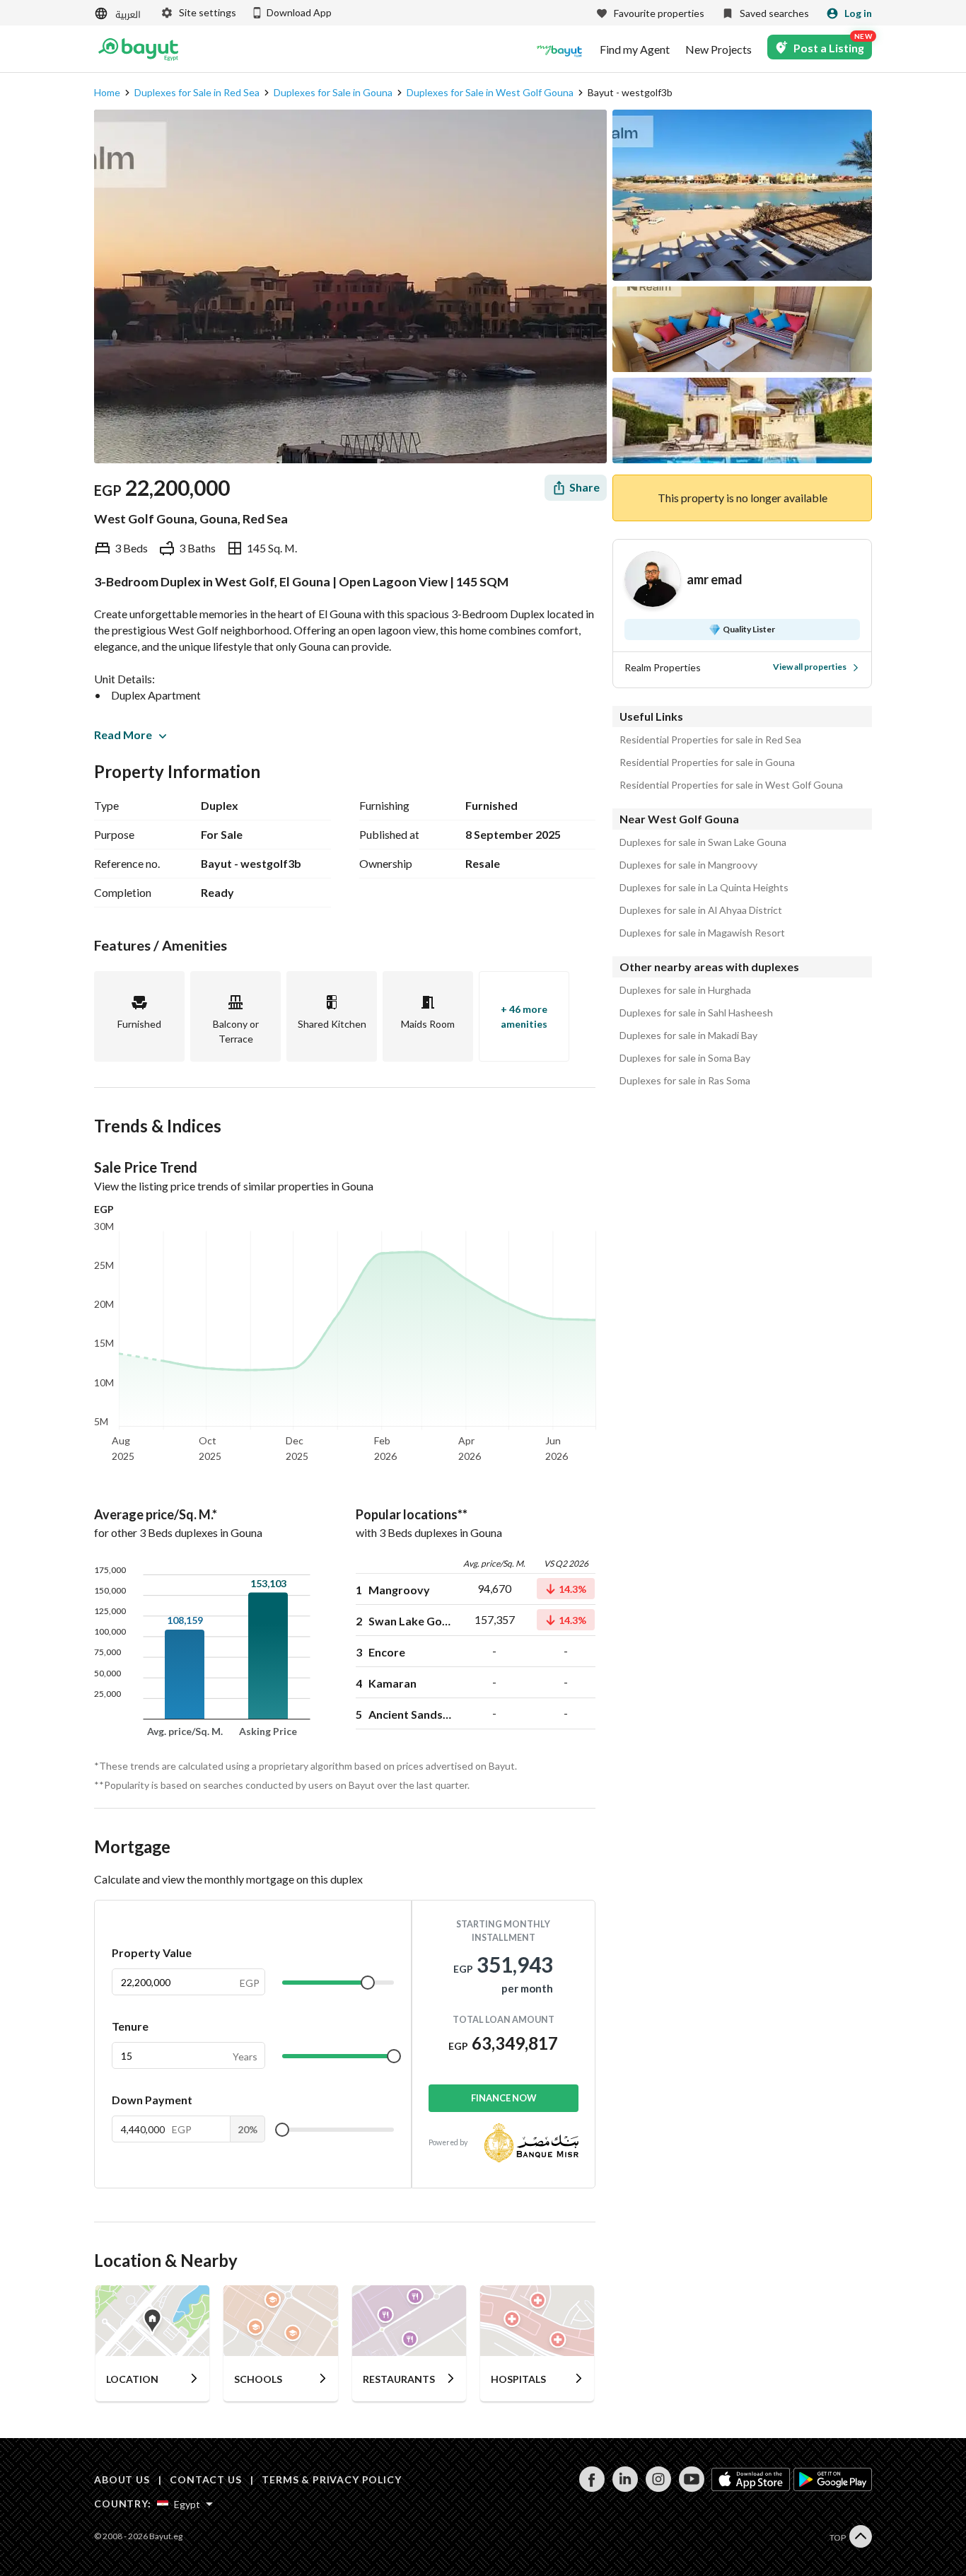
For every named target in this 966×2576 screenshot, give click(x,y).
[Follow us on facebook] (592, 2488)
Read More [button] (123, 735)
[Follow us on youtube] (691, 2488)
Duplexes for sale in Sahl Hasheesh (696, 1013)
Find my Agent (635, 50)
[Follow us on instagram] (658, 2488)
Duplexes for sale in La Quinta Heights (704, 888)
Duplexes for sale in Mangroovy (688, 865)
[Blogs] (559, 50)
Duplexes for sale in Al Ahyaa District (701, 910)
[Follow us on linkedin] (625, 2488)
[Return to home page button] (138, 50)
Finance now (504, 2098)
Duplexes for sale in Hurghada (685, 990)
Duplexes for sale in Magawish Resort (702, 933)
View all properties (810, 667)
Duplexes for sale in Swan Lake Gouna (703, 842)
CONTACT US (205, 2479)
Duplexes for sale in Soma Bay (685, 1058)
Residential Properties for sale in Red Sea (710, 740)
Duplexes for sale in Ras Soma (685, 1081)
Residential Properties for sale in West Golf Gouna (731, 785)
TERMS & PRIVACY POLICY (331, 2479)
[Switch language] (119, 14)
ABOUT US (122, 2479)
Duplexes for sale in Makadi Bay (688, 1035)
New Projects (718, 50)
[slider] (368, 1983)
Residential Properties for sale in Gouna (707, 762)
